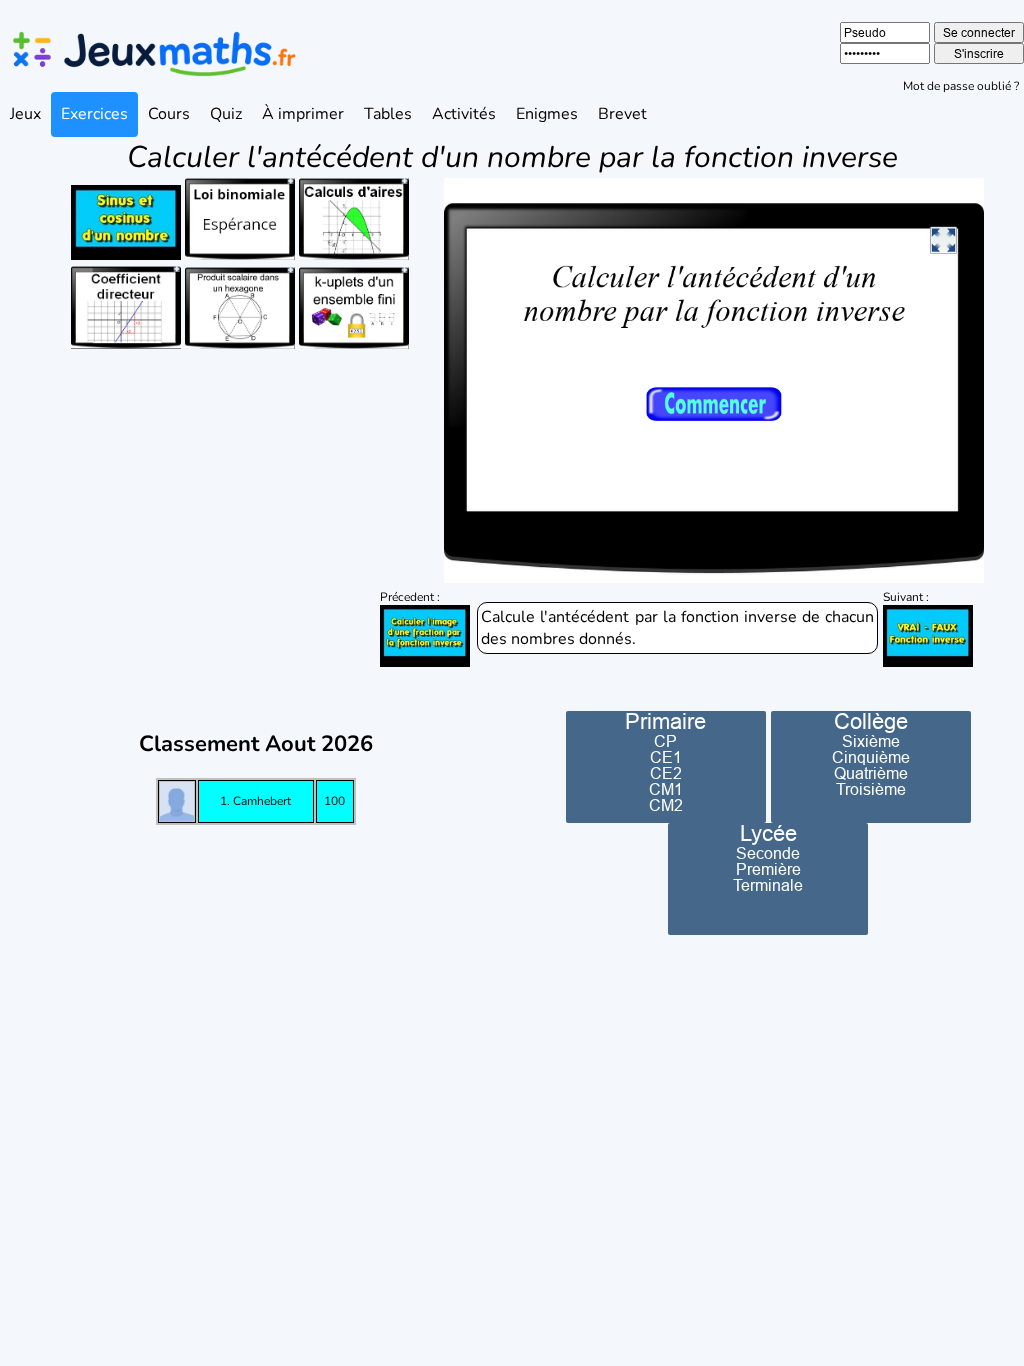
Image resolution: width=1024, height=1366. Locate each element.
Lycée (768, 834)
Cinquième (871, 757)
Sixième (871, 741)
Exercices (94, 114)
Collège (871, 722)
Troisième (871, 789)
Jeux (25, 114)
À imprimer (303, 114)
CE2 (666, 773)
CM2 (666, 805)
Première (768, 869)
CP (665, 741)
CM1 (666, 789)
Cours (169, 114)
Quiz (226, 114)
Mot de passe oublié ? (961, 86)
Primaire (665, 722)
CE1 (666, 757)
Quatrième (871, 773)
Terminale (768, 885)
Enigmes (547, 114)
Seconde (768, 853)
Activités (464, 114)
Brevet (622, 114)
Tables (388, 114)
